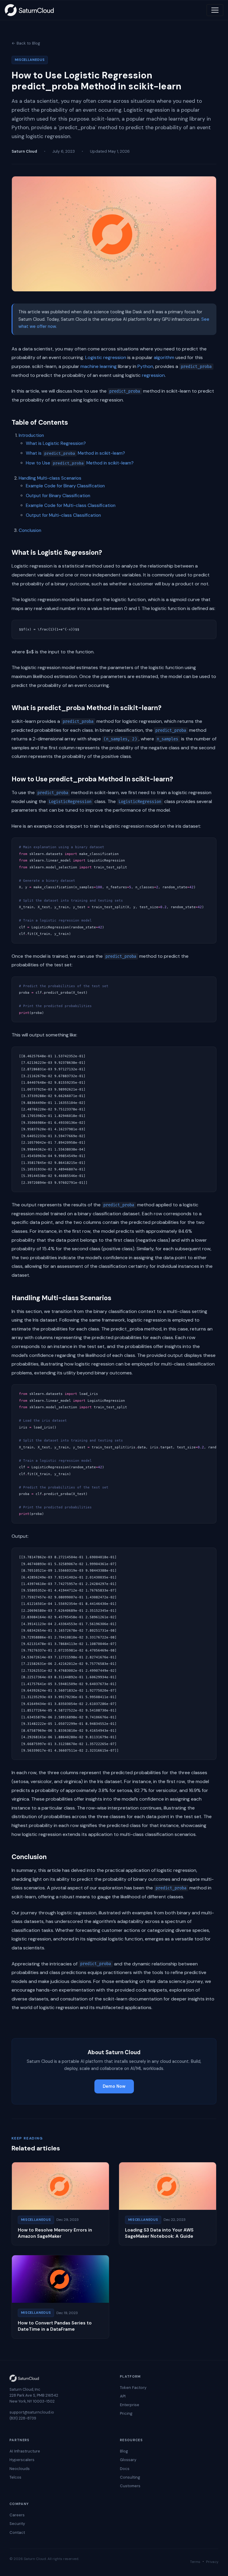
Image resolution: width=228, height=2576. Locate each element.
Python (145, 366)
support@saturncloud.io (32, 2412)
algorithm (164, 357)
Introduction (31, 435)
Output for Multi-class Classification (63, 515)
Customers (130, 2486)
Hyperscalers (22, 2460)
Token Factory (133, 2388)
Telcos (15, 2477)
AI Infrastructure (25, 2451)
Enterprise (130, 2405)
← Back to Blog (26, 43)
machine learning (99, 366)
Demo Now (114, 2086)
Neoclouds (20, 2469)
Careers (17, 2515)
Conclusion (30, 530)
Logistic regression (106, 357)
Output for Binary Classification (58, 496)
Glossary (128, 2460)
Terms (195, 2562)
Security (17, 2524)
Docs (125, 2469)
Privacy (212, 2562)
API (123, 2396)
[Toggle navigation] (215, 10)
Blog (124, 2451)
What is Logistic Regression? (56, 443)
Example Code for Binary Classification (65, 486)
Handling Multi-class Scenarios (50, 478)
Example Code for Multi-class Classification (71, 505)
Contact (17, 2532)
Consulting (130, 2477)
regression (153, 375)
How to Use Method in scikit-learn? (80, 463)
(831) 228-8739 (23, 2418)
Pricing (126, 2413)
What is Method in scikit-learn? (75, 453)
